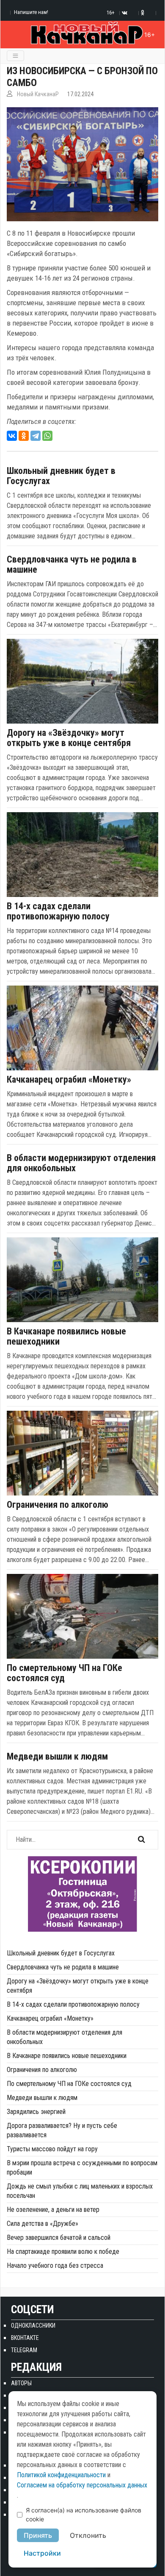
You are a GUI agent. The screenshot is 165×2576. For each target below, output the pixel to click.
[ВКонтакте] (12, 436)
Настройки (42, 2553)
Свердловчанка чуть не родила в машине (72, 565)
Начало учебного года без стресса (55, 2265)
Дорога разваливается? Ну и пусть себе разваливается (62, 2130)
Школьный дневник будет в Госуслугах (61, 476)
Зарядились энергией (36, 2112)
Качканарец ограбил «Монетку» (69, 1080)
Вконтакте (25, 2338)
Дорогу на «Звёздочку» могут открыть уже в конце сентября (69, 738)
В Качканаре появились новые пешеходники (66, 1337)
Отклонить (88, 2535)
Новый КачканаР (38, 94)
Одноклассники (33, 2325)
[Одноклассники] (24, 436)
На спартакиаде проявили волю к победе (63, 2252)
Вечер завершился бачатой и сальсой (59, 2238)
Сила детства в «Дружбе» (43, 2224)
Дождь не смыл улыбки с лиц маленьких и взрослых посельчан (80, 2191)
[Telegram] (36, 436)
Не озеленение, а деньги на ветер (53, 2210)
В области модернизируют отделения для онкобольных (81, 1163)
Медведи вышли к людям (57, 1757)
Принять (38, 2535)
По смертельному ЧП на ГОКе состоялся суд (65, 1673)
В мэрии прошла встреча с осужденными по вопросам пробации (82, 2168)
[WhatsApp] (47, 436)
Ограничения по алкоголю (58, 1505)
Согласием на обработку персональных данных (82, 2485)
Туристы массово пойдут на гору (52, 2149)
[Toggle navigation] (15, 56)
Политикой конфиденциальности (61, 2475)
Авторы (21, 2383)
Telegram (24, 2350)
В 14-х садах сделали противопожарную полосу (58, 911)
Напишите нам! (31, 12)
